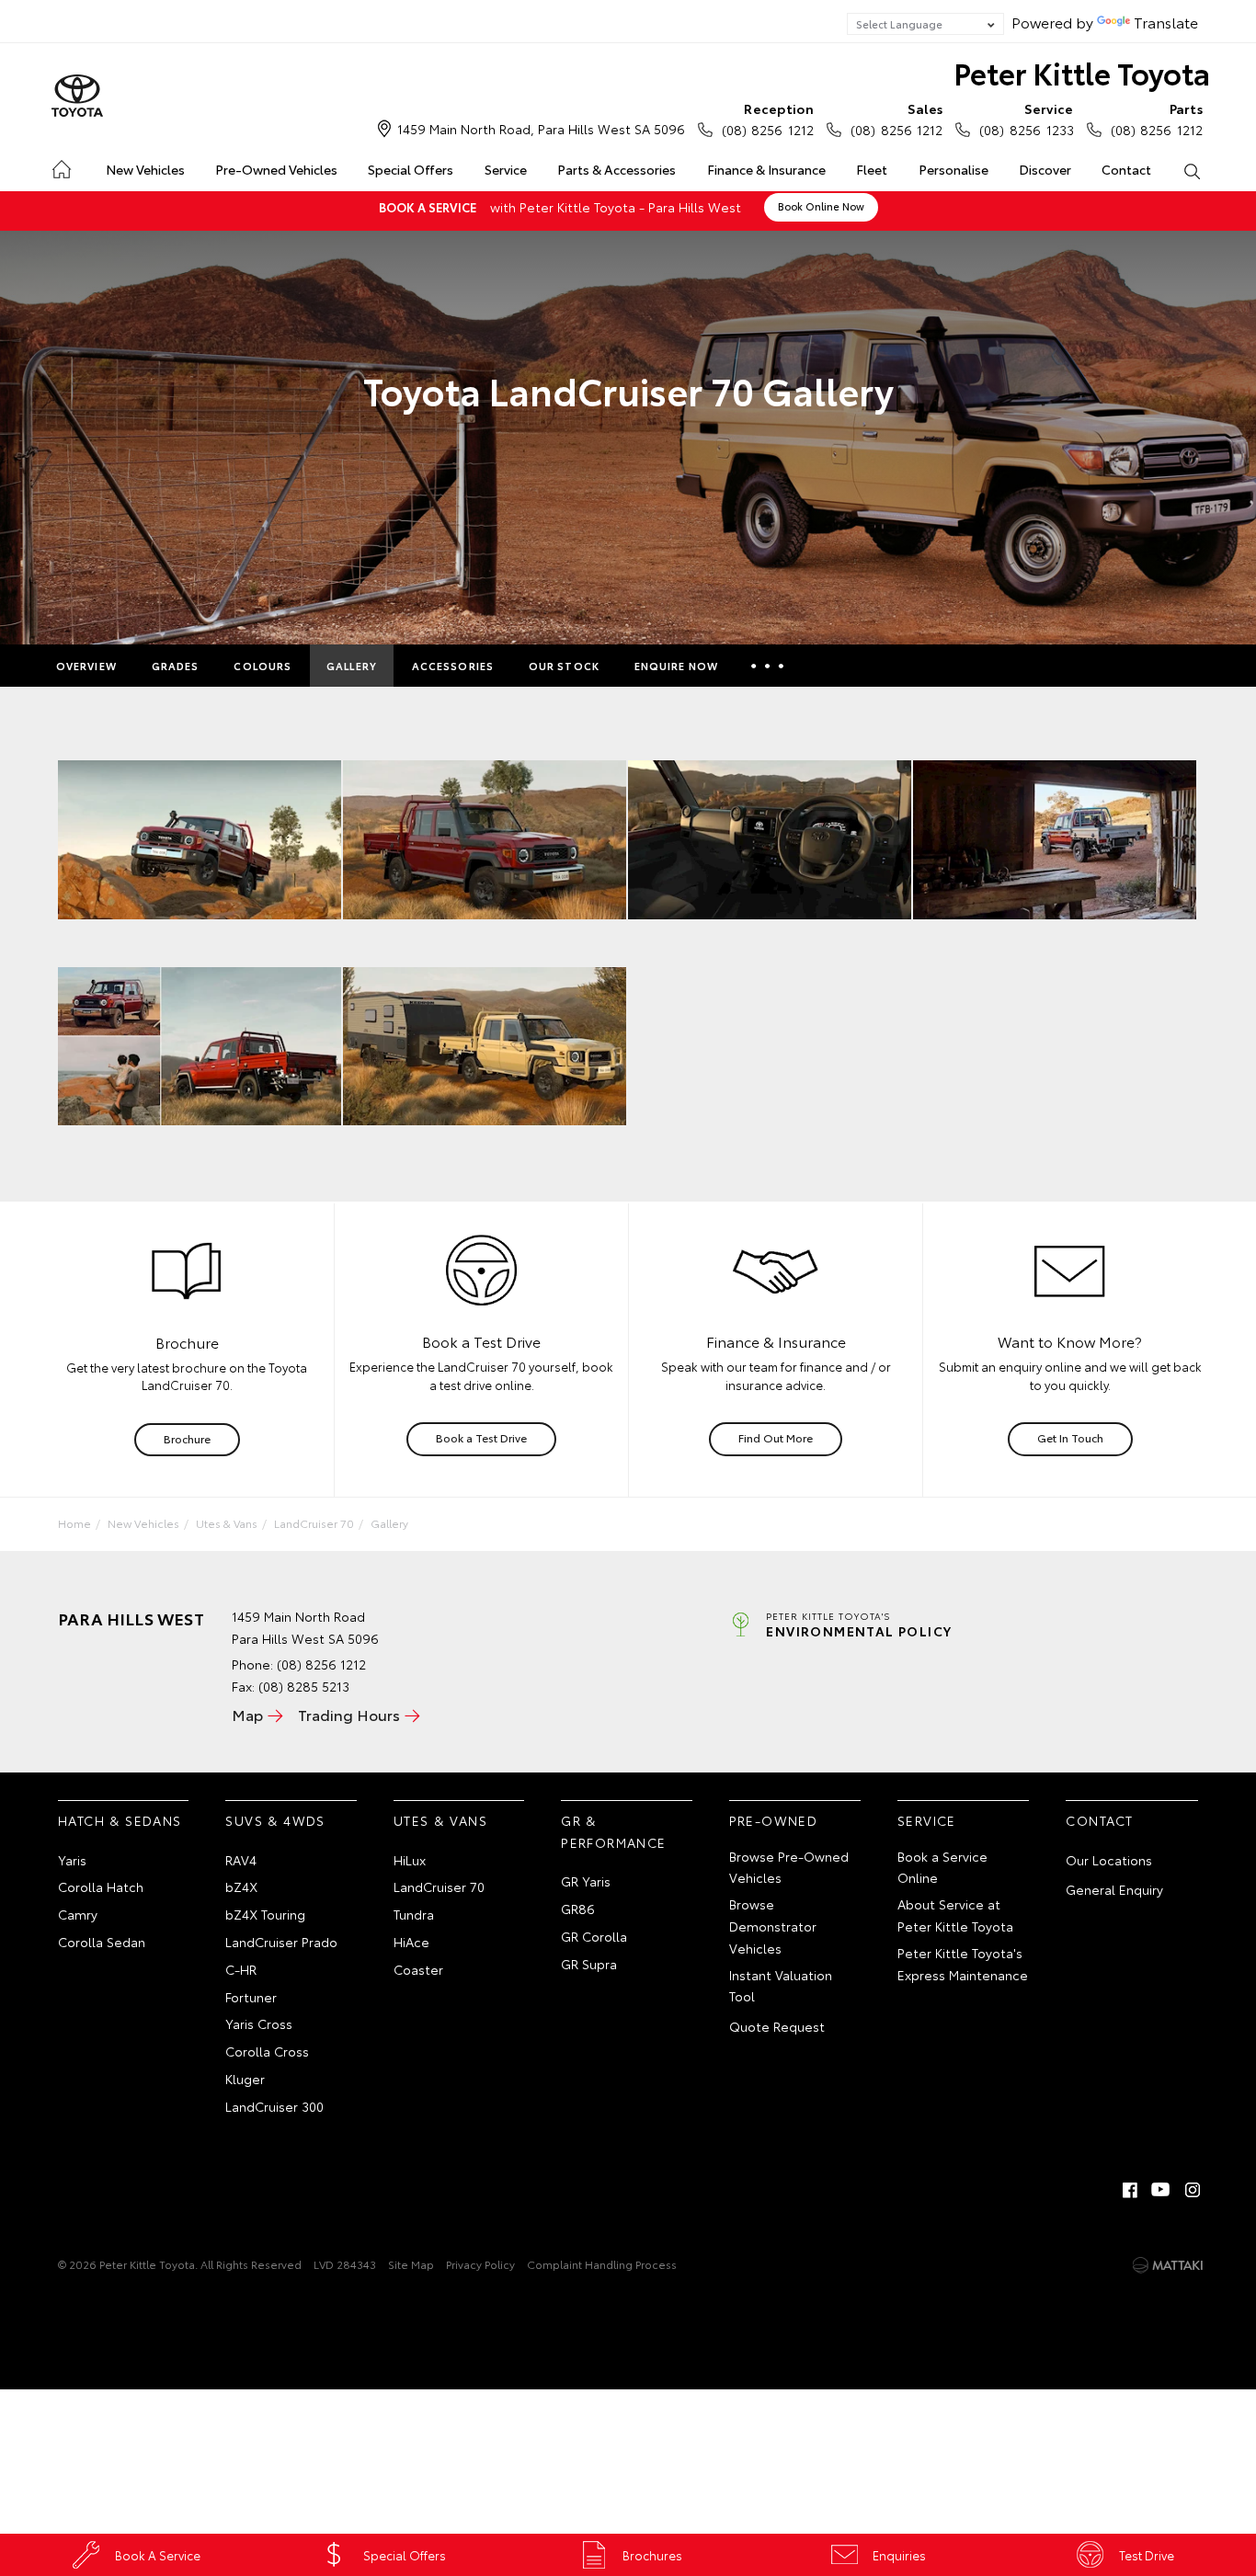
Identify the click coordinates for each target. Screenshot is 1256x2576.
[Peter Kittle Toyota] (77, 97)
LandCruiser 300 (274, 2106)
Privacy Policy (480, 2264)
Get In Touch (1070, 1437)
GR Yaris (586, 1881)
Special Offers (411, 169)
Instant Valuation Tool (781, 1986)
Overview (86, 666)
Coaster (418, 1969)
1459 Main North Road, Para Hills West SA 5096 (541, 129)
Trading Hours (349, 1714)
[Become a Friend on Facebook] (1130, 2190)
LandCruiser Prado (281, 1942)
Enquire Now (676, 666)
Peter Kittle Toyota (1082, 72)
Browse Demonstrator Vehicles (773, 1926)
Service (506, 169)
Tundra (414, 1914)
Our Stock (564, 666)
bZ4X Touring (265, 1914)
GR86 (578, 1909)
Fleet (872, 169)
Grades (176, 666)
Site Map (411, 2264)
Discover (1045, 169)
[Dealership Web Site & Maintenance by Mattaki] (1168, 2265)
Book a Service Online (942, 1867)
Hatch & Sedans (120, 1820)
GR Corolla (594, 1936)
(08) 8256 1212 (768, 119)
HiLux (410, 1860)
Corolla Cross (267, 2051)
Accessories (453, 666)
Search (1192, 170)
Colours (263, 666)
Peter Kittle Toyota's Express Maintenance (963, 1964)
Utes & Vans (227, 1523)
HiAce (411, 1942)
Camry (78, 1914)
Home (60, 166)
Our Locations (1109, 1860)
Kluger (245, 2079)
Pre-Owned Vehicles (276, 169)
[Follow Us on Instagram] (1193, 2190)
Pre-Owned (774, 1820)
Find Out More (776, 1437)
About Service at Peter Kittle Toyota (955, 1915)
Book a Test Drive (481, 1437)
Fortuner (251, 1997)
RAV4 (241, 1860)
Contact (1126, 169)
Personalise (953, 169)
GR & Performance (613, 1831)
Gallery (352, 666)
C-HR (241, 1969)
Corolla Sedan (102, 1942)
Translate (1166, 22)
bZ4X (241, 1886)
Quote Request (777, 2026)
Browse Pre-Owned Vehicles (789, 1867)
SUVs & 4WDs (275, 1820)
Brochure (187, 1438)
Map (247, 1714)
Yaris (72, 1860)
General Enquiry (1114, 1889)
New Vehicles (145, 169)
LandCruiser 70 (314, 1523)
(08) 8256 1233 (1026, 119)
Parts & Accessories (617, 169)
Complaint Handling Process (602, 2264)
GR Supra (589, 1964)
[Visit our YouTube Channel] (1161, 2190)
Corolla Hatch (101, 1886)
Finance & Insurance (766, 169)
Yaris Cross (259, 2023)
